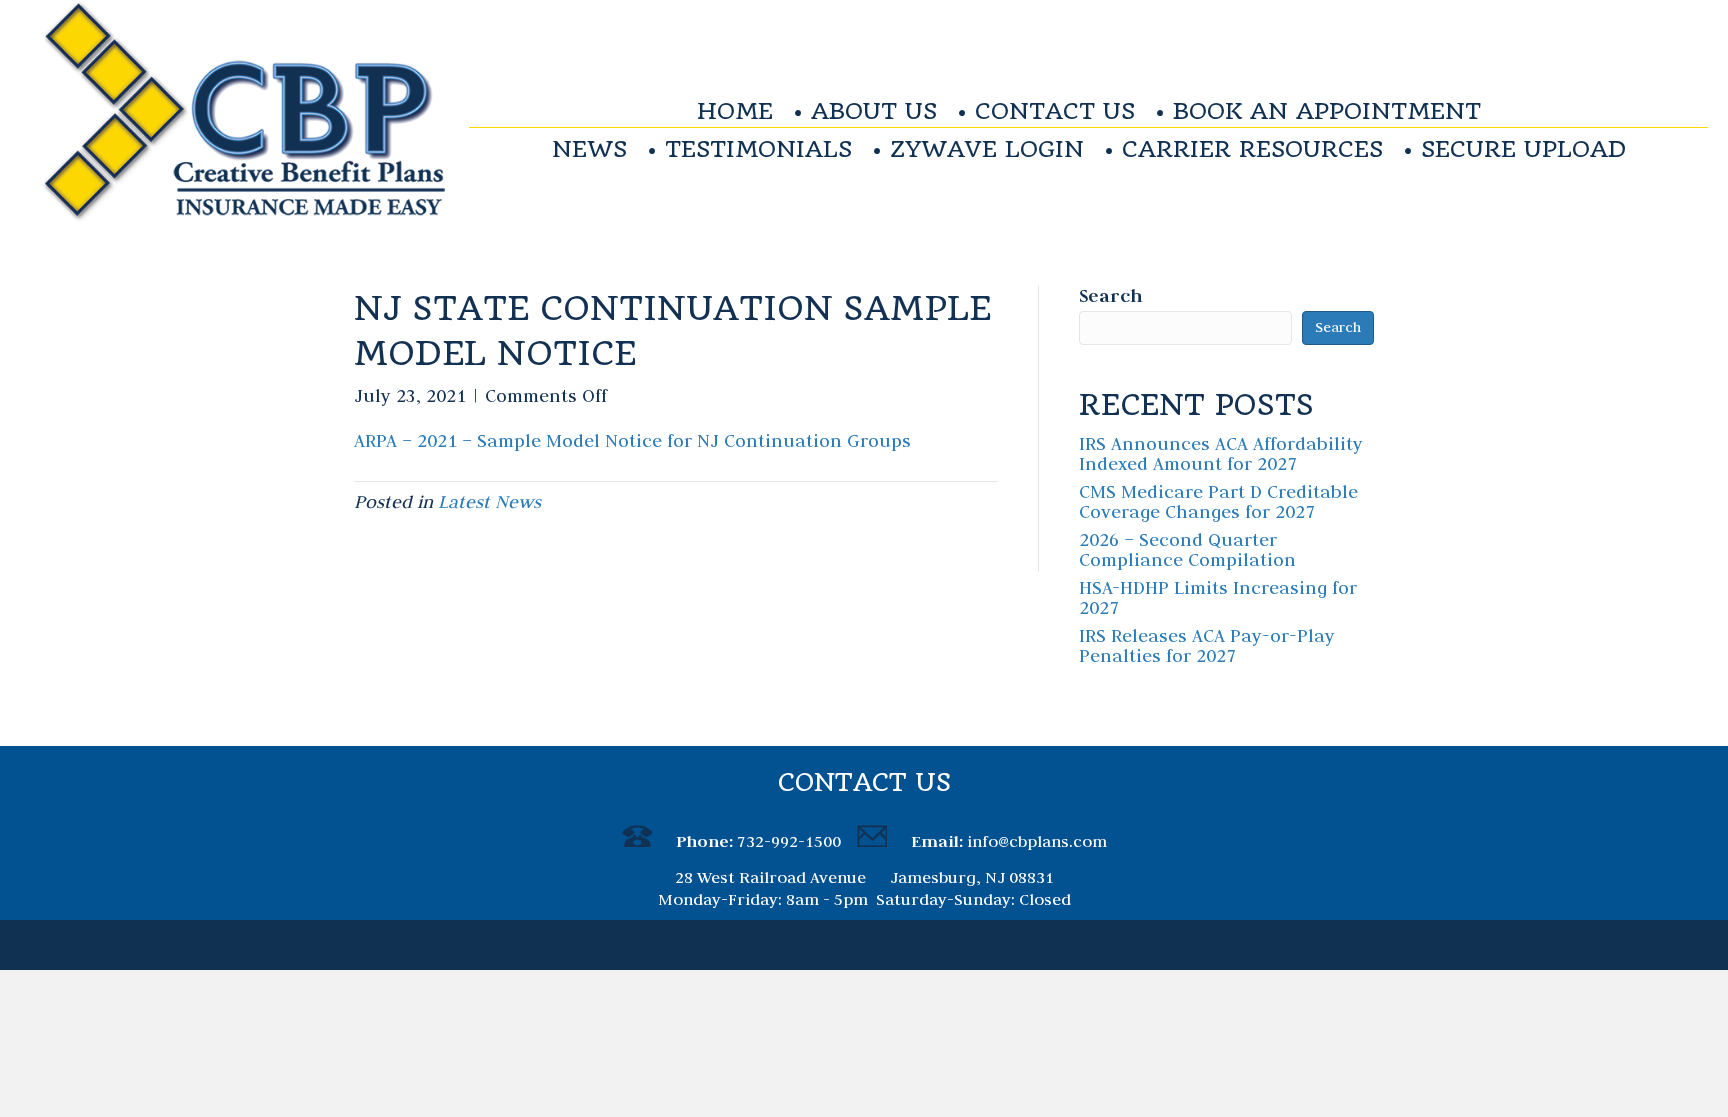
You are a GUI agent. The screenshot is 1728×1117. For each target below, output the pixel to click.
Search (1110, 296)
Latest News (489, 501)
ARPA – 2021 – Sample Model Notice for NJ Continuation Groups (632, 440)
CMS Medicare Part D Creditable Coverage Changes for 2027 (1218, 501)
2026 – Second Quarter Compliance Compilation (1187, 549)
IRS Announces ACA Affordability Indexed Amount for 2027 (1221, 453)
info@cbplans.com (1037, 841)
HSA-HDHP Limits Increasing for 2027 (1218, 597)
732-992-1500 (789, 841)
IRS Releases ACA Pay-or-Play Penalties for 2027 (1207, 645)
